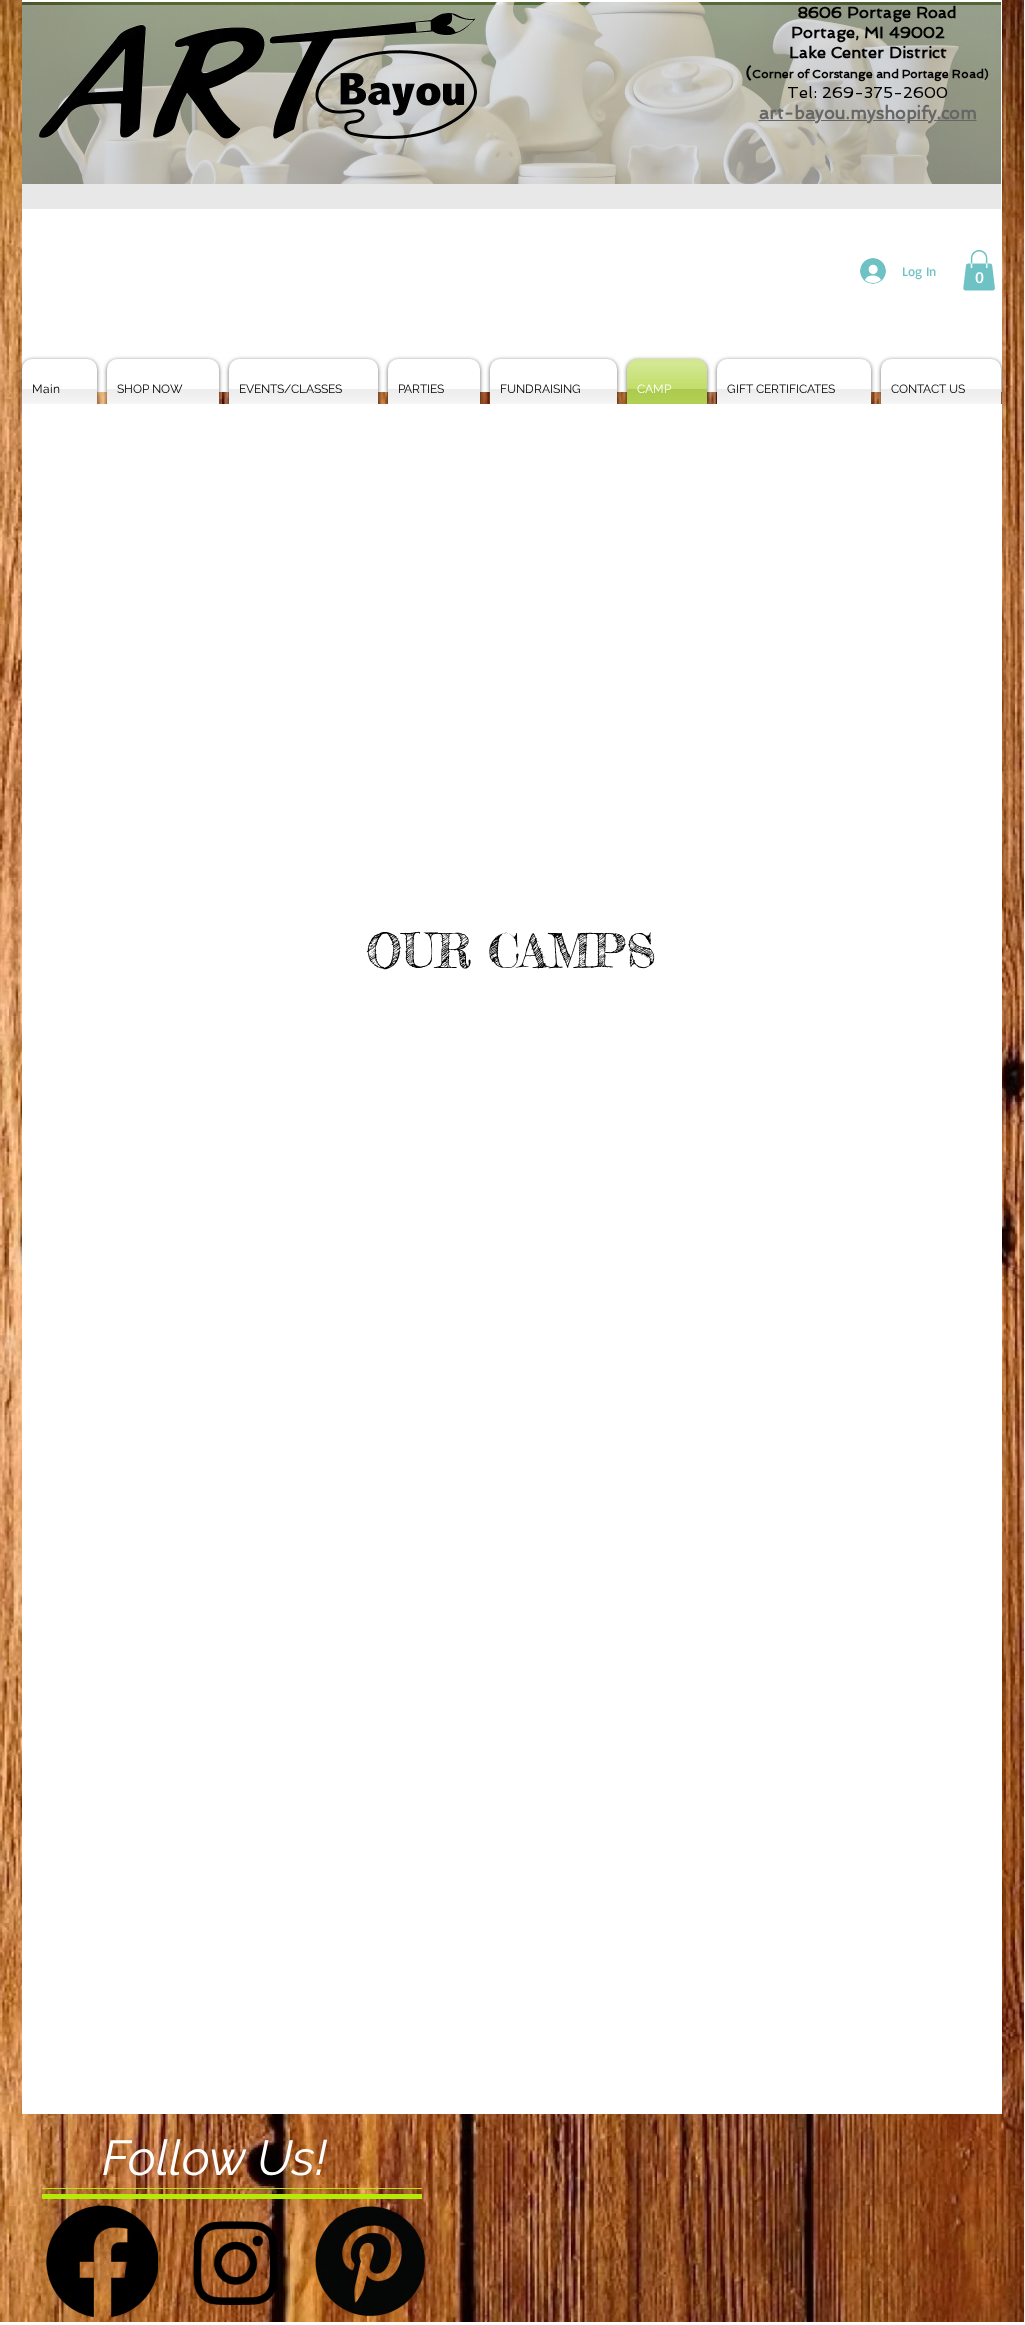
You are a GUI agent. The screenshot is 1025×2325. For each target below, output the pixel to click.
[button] (979, 270)
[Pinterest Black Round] (370, 2261)
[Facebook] (102, 2261)
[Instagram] (236, 2261)
